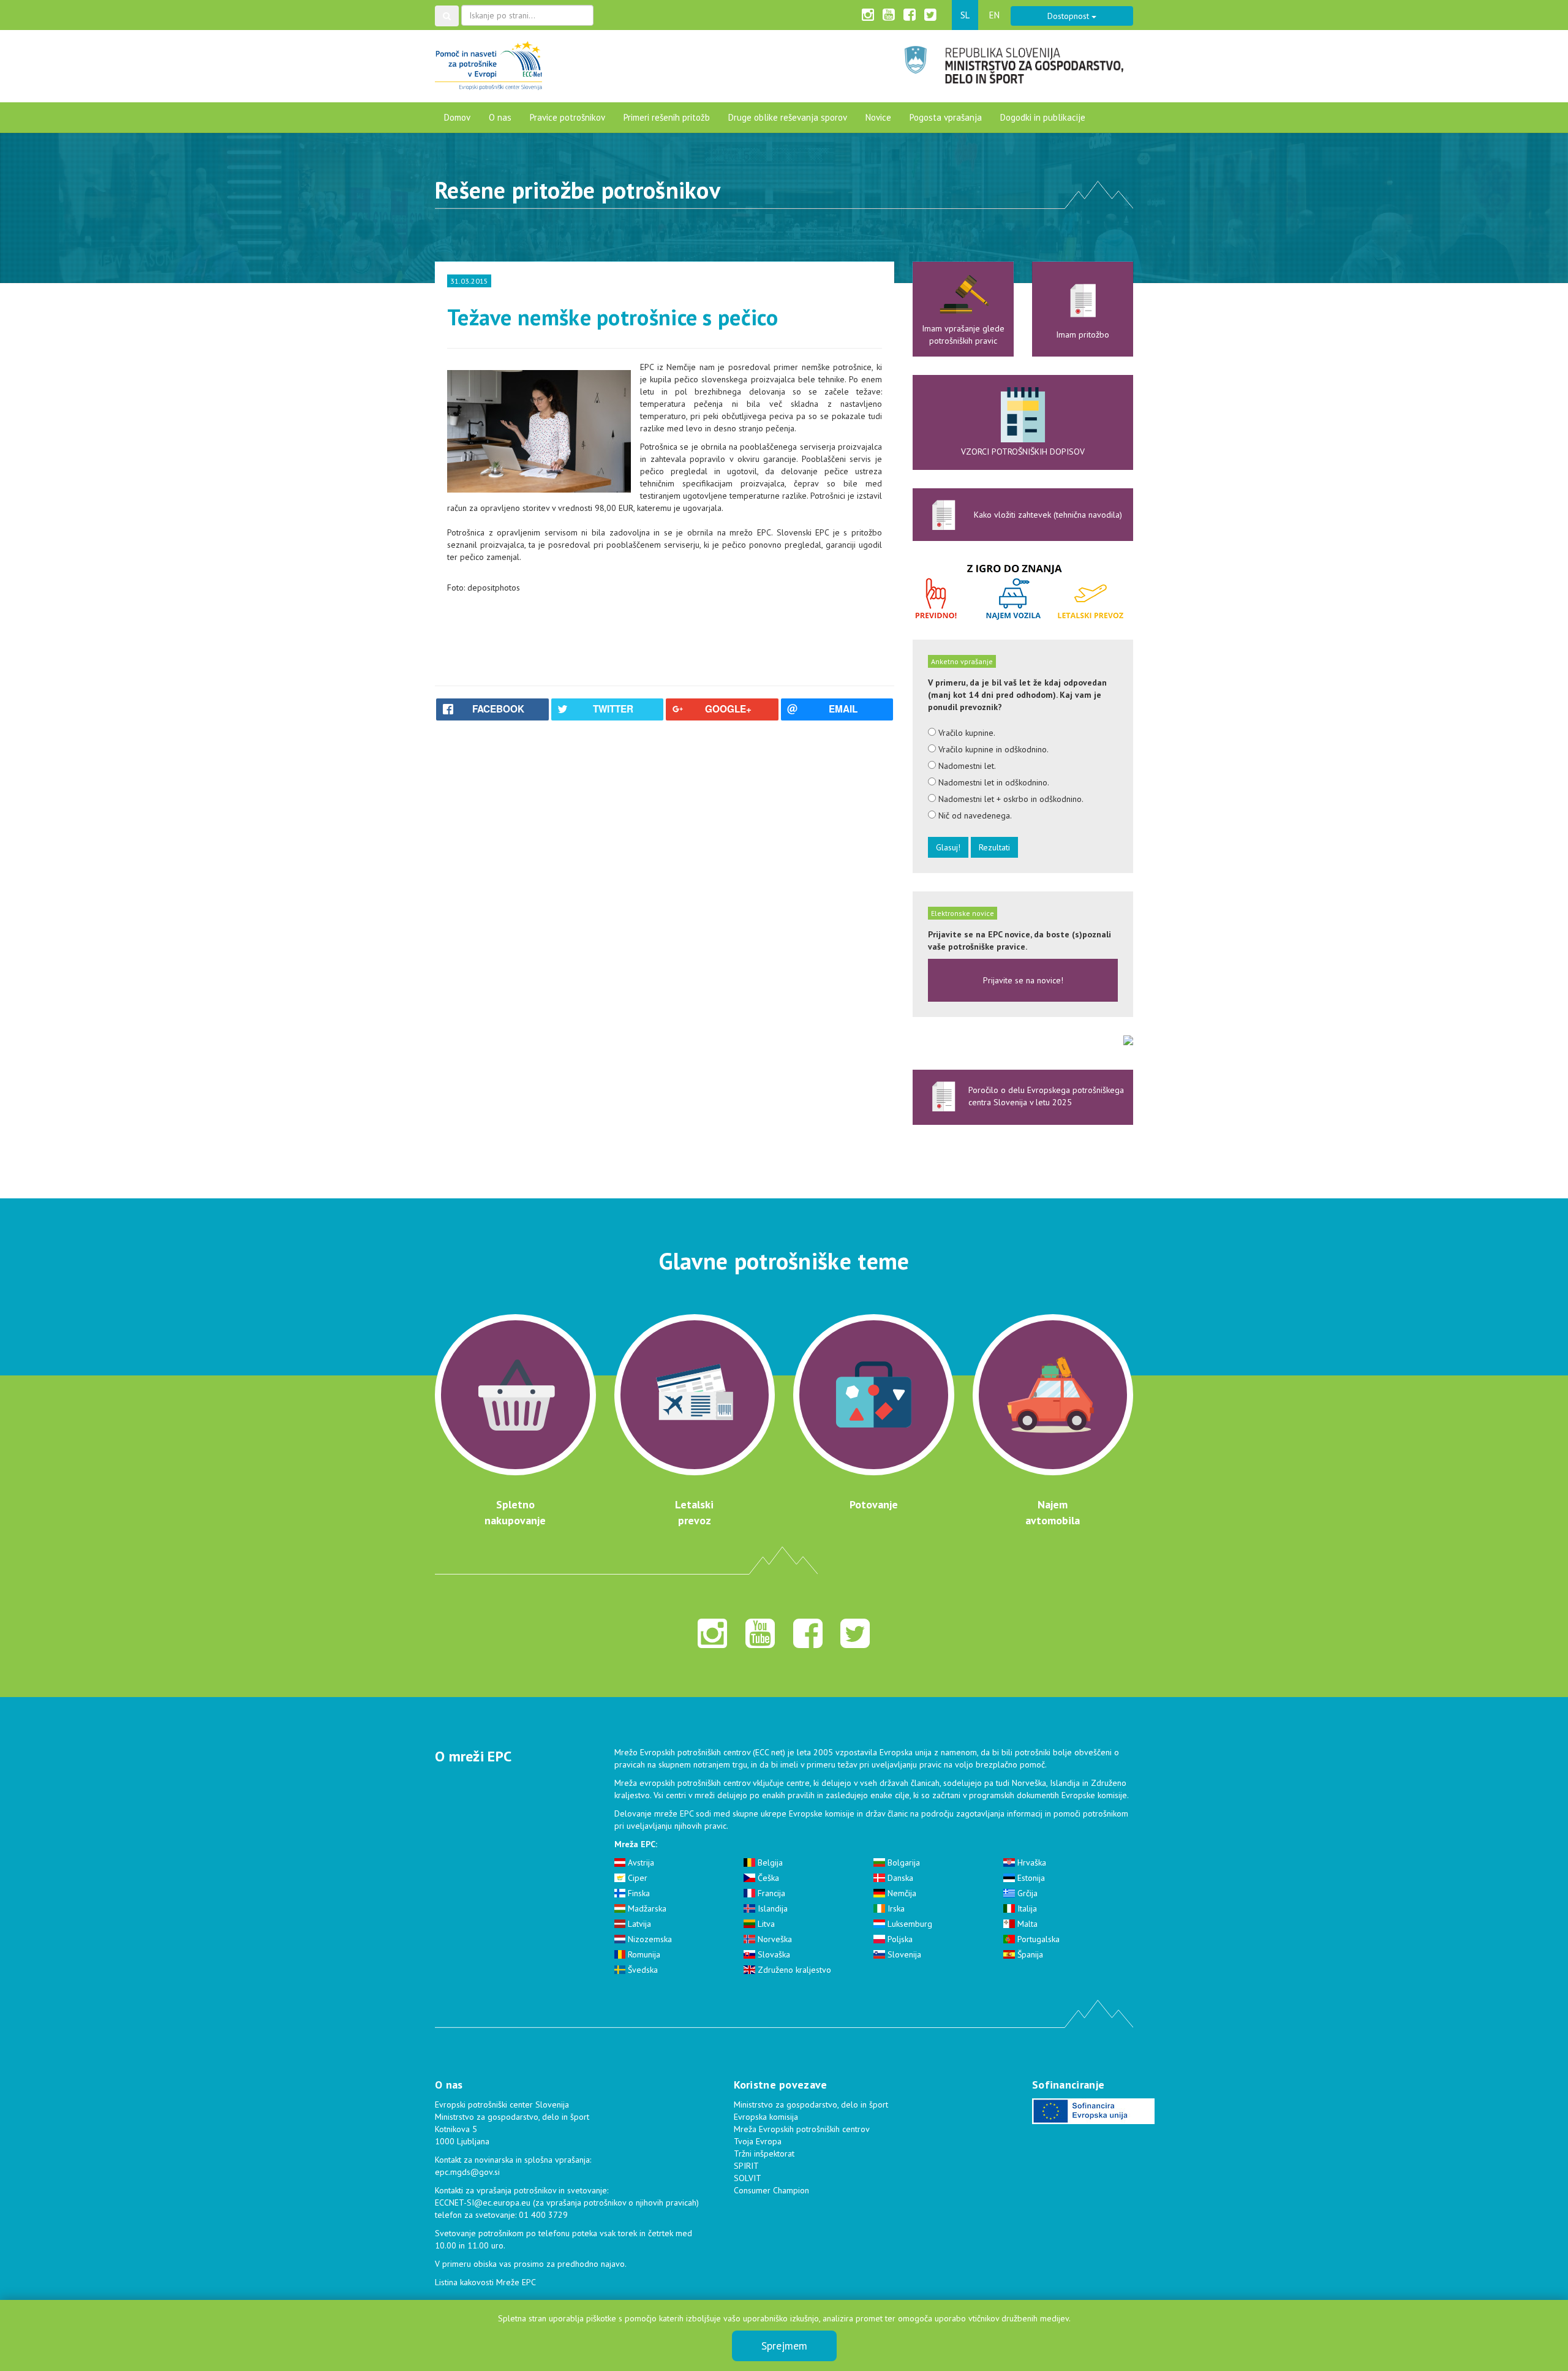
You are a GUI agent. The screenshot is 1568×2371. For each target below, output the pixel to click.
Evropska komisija (766, 2117)
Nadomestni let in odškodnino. (993, 782)
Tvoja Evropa (758, 2141)
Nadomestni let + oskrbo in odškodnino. (1010, 799)
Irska (895, 1908)
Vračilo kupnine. (966, 733)
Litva (765, 1924)
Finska (638, 1893)
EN (994, 15)
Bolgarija (903, 1862)
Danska (899, 1878)
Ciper (636, 1878)
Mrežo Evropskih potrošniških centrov (682, 1752)
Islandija (771, 1908)
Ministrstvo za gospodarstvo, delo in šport (811, 2104)
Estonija (1030, 1878)
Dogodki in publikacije (1043, 117)
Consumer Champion (771, 2190)
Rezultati (994, 847)
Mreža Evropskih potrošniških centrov (802, 2129)
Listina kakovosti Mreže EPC (485, 2282)
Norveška (774, 1939)
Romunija (643, 1954)
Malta (1026, 1924)
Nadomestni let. (966, 766)
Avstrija (640, 1862)
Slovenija (903, 1954)
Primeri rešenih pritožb (667, 117)
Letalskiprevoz (694, 1512)
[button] (447, 16)
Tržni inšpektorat (764, 2154)
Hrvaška (1031, 1862)
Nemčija (901, 1893)
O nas (500, 117)
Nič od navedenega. (974, 815)
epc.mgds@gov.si (467, 2172)
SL (965, 15)
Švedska (642, 1970)
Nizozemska (649, 1939)
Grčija (1026, 1893)
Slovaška (773, 1954)
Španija (1029, 1954)
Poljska (899, 1939)
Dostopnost (1069, 16)
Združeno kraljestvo (793, 1970)
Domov (457, 117)
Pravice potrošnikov (567, 117)
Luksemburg (909, 1924)
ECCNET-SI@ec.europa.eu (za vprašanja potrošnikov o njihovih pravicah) (567, 2203)
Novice (878, 117)
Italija (1026, 1908)
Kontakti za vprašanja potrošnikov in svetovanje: (522, 2190)
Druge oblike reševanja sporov (788, 117)
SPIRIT (746, 2166)
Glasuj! (948, 847)
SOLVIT (748, 2178)
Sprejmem (784, 2346)
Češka (767, 1878)
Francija (770, 1893)
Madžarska (646, 1908)
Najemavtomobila (1053, 1512)
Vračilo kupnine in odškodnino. (992, 749)
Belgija (769, 1862)
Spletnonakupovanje (515, 1512)
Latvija (638, 1924)
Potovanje (874, 1504)
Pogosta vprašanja (946, 117)
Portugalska (1037, 1939)
